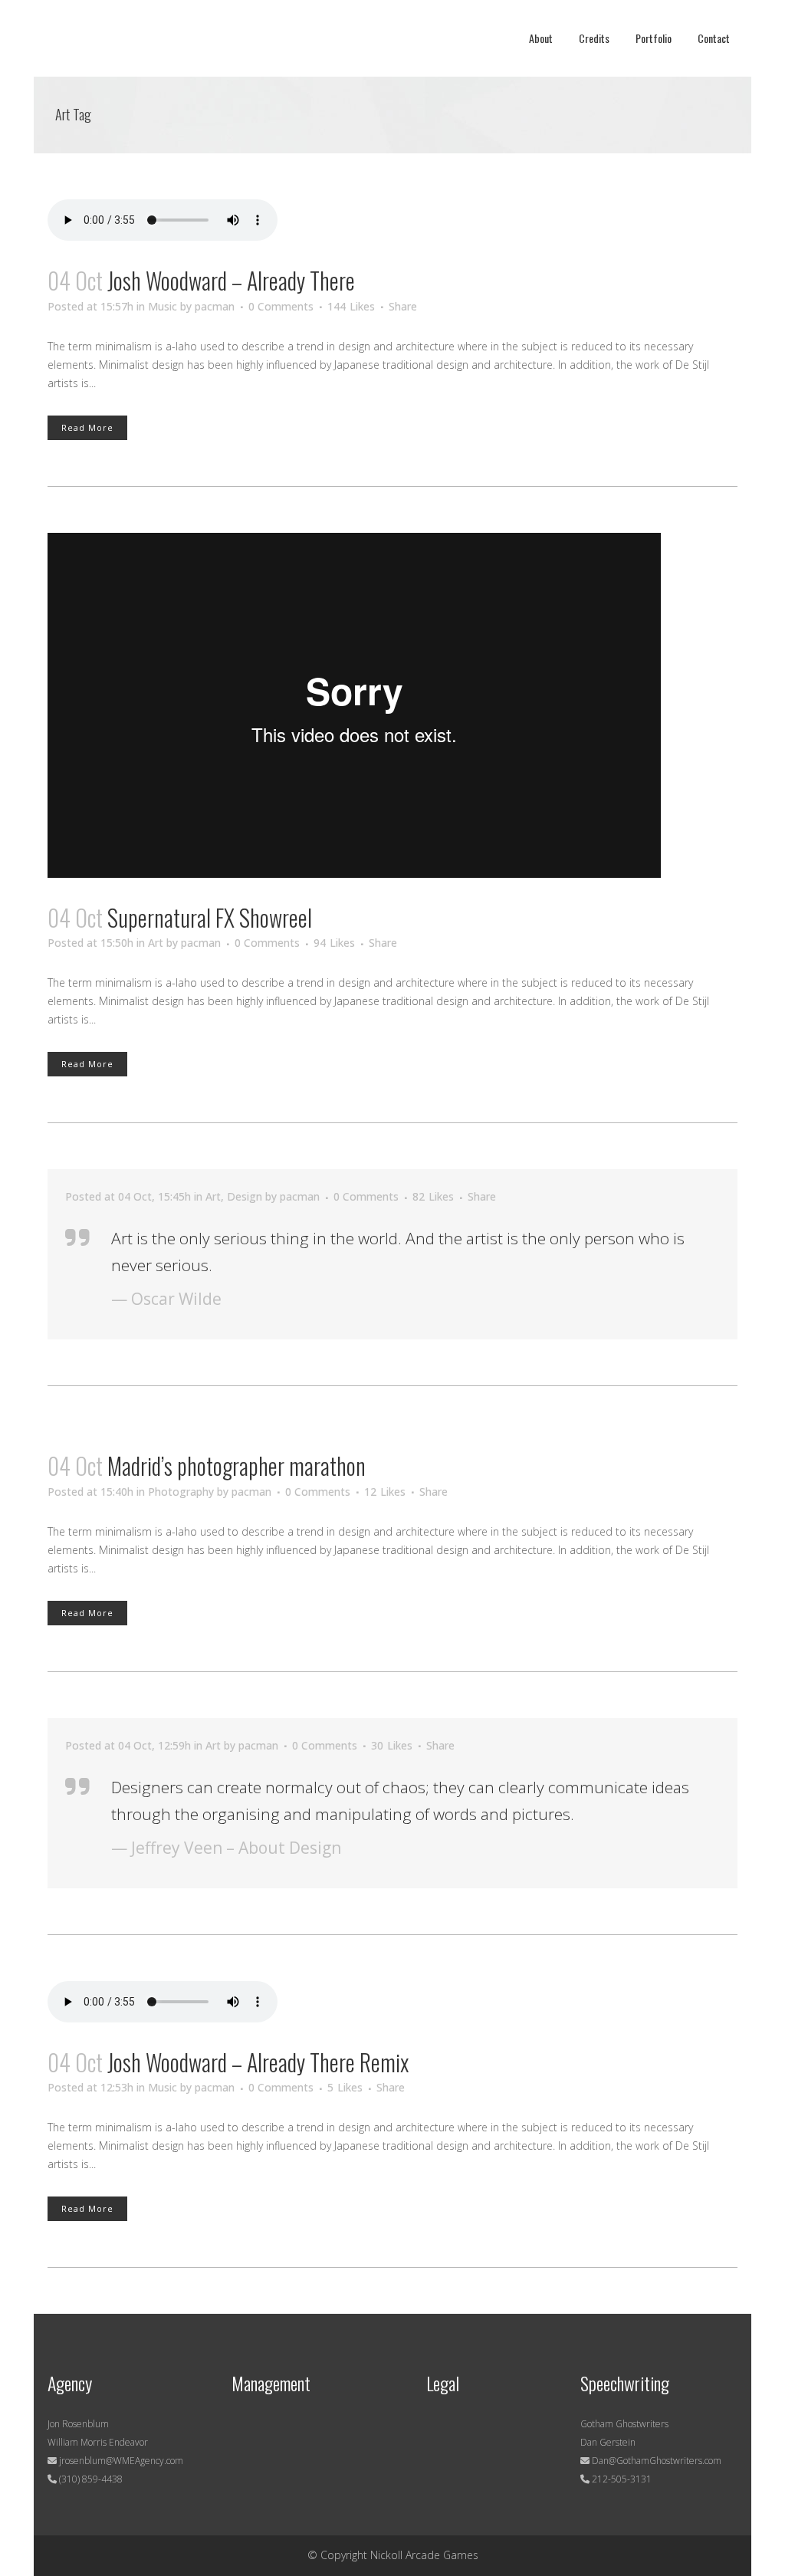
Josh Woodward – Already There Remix (258, 2062)
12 (385, 1492)
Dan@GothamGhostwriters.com (657, 2461)
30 (392, 1746)
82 (433, 1197)
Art (156, 943)
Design (245, 1196)
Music (163, 306)
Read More (87, 427)
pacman (215, 306)
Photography (181, 1492)
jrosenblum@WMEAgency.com (120, 2461)
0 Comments (281, 306)
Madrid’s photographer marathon (236, 1465)
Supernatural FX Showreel (210, 917)
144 (351, 307)
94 (334, 943)
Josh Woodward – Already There (231, 280)
